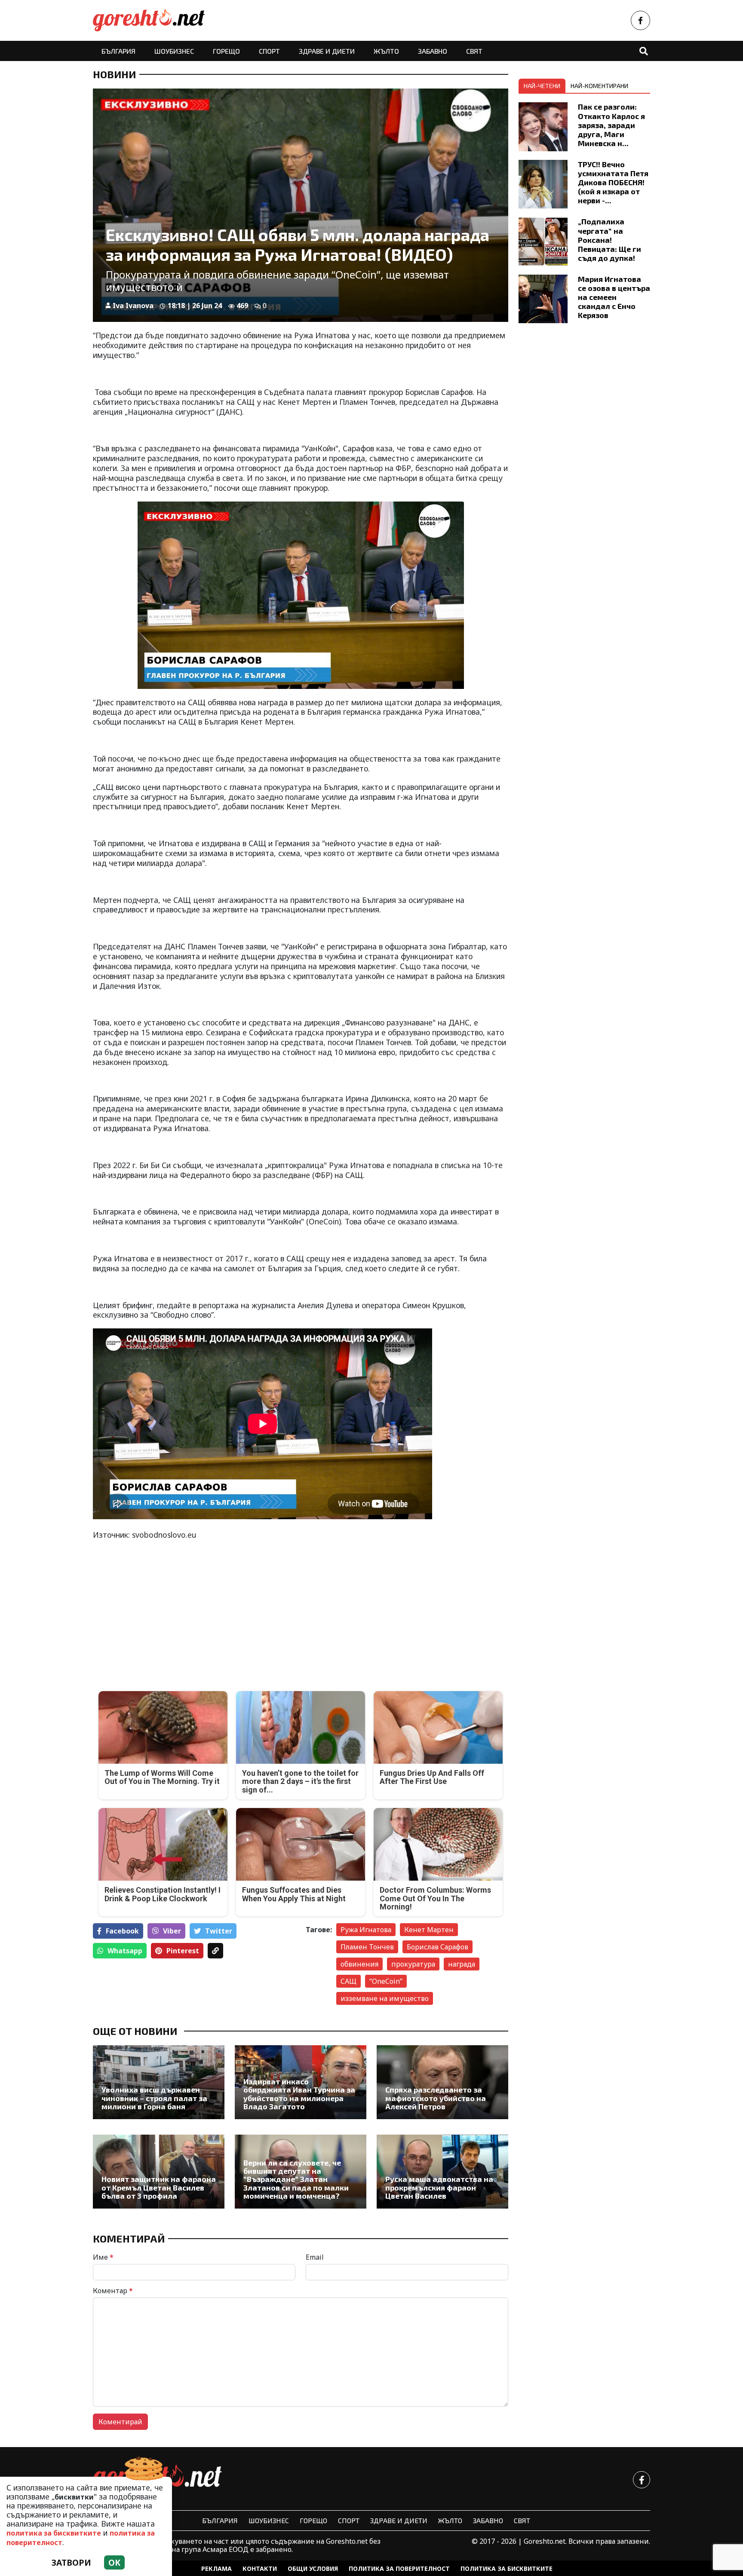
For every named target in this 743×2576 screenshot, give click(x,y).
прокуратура (413, 1964)
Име (103, 2257)
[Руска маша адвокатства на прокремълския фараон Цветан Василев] (442, 2172)
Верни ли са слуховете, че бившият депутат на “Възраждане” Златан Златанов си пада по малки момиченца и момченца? (296, 2180)
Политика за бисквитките (507, 2568)
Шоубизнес (174, 51)
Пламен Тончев (367, 1947)
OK (114, 2562)
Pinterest (183, 1951)
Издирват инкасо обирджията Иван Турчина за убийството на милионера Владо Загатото (299, 2094)
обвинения (359, 1964)
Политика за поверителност (399, 2568)
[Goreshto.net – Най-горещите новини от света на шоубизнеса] (149, 20)
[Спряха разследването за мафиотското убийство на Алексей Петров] (442, 2082)
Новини (114, 74)
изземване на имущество (385, 1998)
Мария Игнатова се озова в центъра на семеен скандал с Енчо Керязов (614, 297)
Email (315, 2257)
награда (462, 1964)
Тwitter (219, 1931)
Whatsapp (125, 1951)
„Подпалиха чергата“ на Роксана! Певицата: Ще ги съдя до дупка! (609, 239)
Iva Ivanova (133, 306)
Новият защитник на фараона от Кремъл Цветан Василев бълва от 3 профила (159, 2187)
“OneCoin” (386, 1981)
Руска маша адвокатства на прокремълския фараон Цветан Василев (439, 2187)
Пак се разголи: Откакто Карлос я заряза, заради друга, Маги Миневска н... (611, 125)
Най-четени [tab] (542, 86)
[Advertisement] (194, 1609)
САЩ (348, 1981)
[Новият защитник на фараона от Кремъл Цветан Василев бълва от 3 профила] (159, 2172)
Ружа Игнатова (366, 1930)
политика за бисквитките (54, 2533)
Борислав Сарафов (438, 1947)
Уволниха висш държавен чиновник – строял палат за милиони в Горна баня (154, 2098)
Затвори (71, 2562)
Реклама (216, 2568)
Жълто (386, 51)
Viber (172, 1931)
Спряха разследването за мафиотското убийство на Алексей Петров (436, 2098)
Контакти (260, 2568)
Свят (474, 51)
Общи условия (313, 2568)
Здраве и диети (327, 51)
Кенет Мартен (429, 1930)
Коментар (113, 2291)
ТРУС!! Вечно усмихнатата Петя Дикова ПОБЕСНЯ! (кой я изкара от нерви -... (613, 182)
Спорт (269, 51)
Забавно (433, 51)
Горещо (226, 51)
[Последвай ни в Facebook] (640, 20)
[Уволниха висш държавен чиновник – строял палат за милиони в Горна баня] (159, 2082)
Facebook (122, 1931)
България (118, 51)
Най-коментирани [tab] (599, 86)
